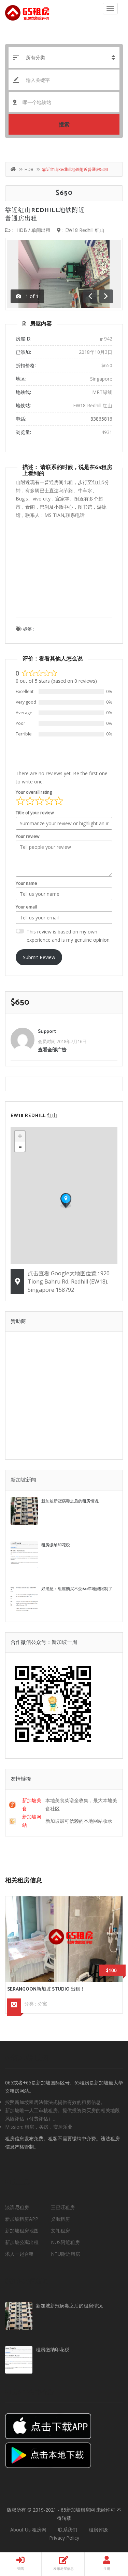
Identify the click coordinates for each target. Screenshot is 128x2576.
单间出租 (41, 230)
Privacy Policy (64, 2538)
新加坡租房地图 (22, 2231)
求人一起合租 (19, 2254)
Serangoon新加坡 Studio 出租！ (46, 1989)
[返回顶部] (106, 2533)
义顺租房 (60, 2219)
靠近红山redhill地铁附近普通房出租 (45, 214)
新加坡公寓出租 (22, 2242)
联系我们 (68, 2530)
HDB (29, 169)
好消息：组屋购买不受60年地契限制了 (77, 1589)
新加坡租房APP (22, 2219)
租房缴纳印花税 (56, 1545)
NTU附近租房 (66, 2254)
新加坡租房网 (81, 2510)
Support (47, 1032)
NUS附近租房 (65, 2242)
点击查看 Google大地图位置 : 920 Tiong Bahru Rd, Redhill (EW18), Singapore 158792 (69, 1281)
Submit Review (39, 957)
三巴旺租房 (63, 2207)
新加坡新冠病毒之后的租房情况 (70, 1501)
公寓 (42, 2004)
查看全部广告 (52, 1049)
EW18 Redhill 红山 (85, 230)
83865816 (101, 419)
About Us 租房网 (28, 2530)
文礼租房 (60, 2231)
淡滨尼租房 (17, 2207)
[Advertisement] (64, 574)
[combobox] (64, 102)
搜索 (64, 124)
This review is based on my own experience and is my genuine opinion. (69, 936)
